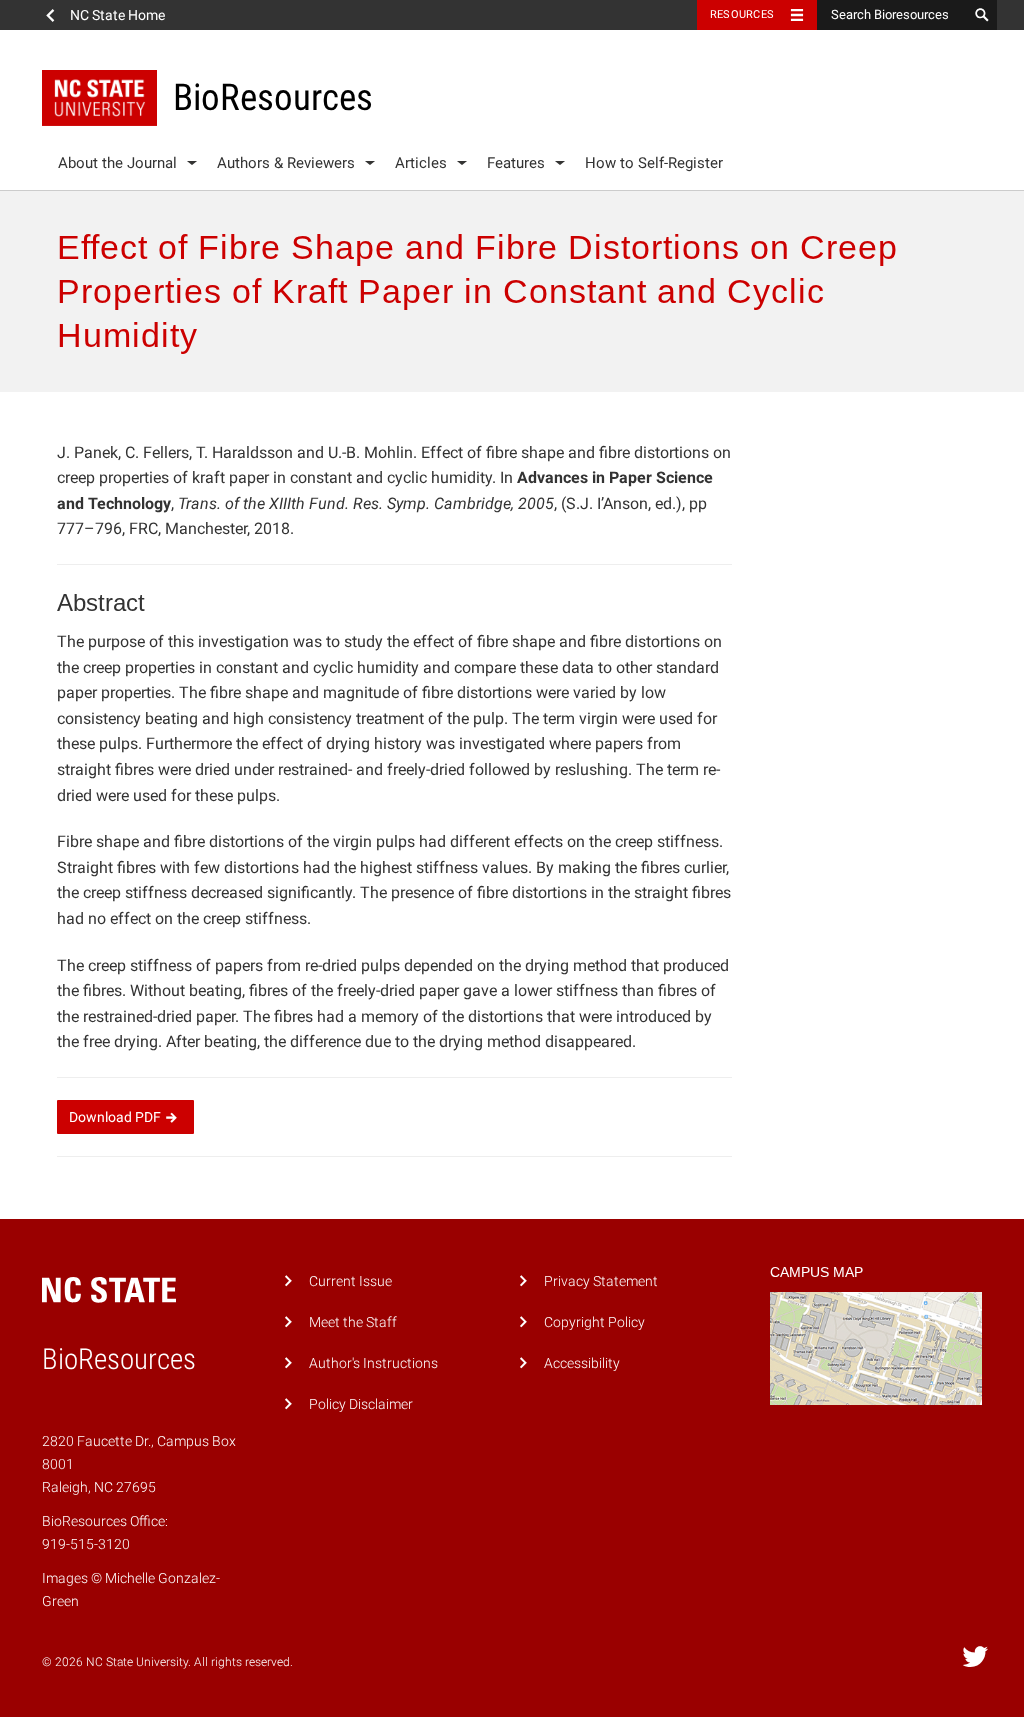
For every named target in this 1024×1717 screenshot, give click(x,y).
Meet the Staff (353, 1322)
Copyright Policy (594, 1322)
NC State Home (117, 15)
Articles (421, 163)
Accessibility (582, 1363)
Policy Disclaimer (361, 1404)
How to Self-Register (654, 163)
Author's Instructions (373, 1363)
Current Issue (350, 1281)
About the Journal (117, 163)
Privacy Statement (601, 1281)
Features (516, 163)
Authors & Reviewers (286, 163)
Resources (742, 14)
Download (115, 1117)
